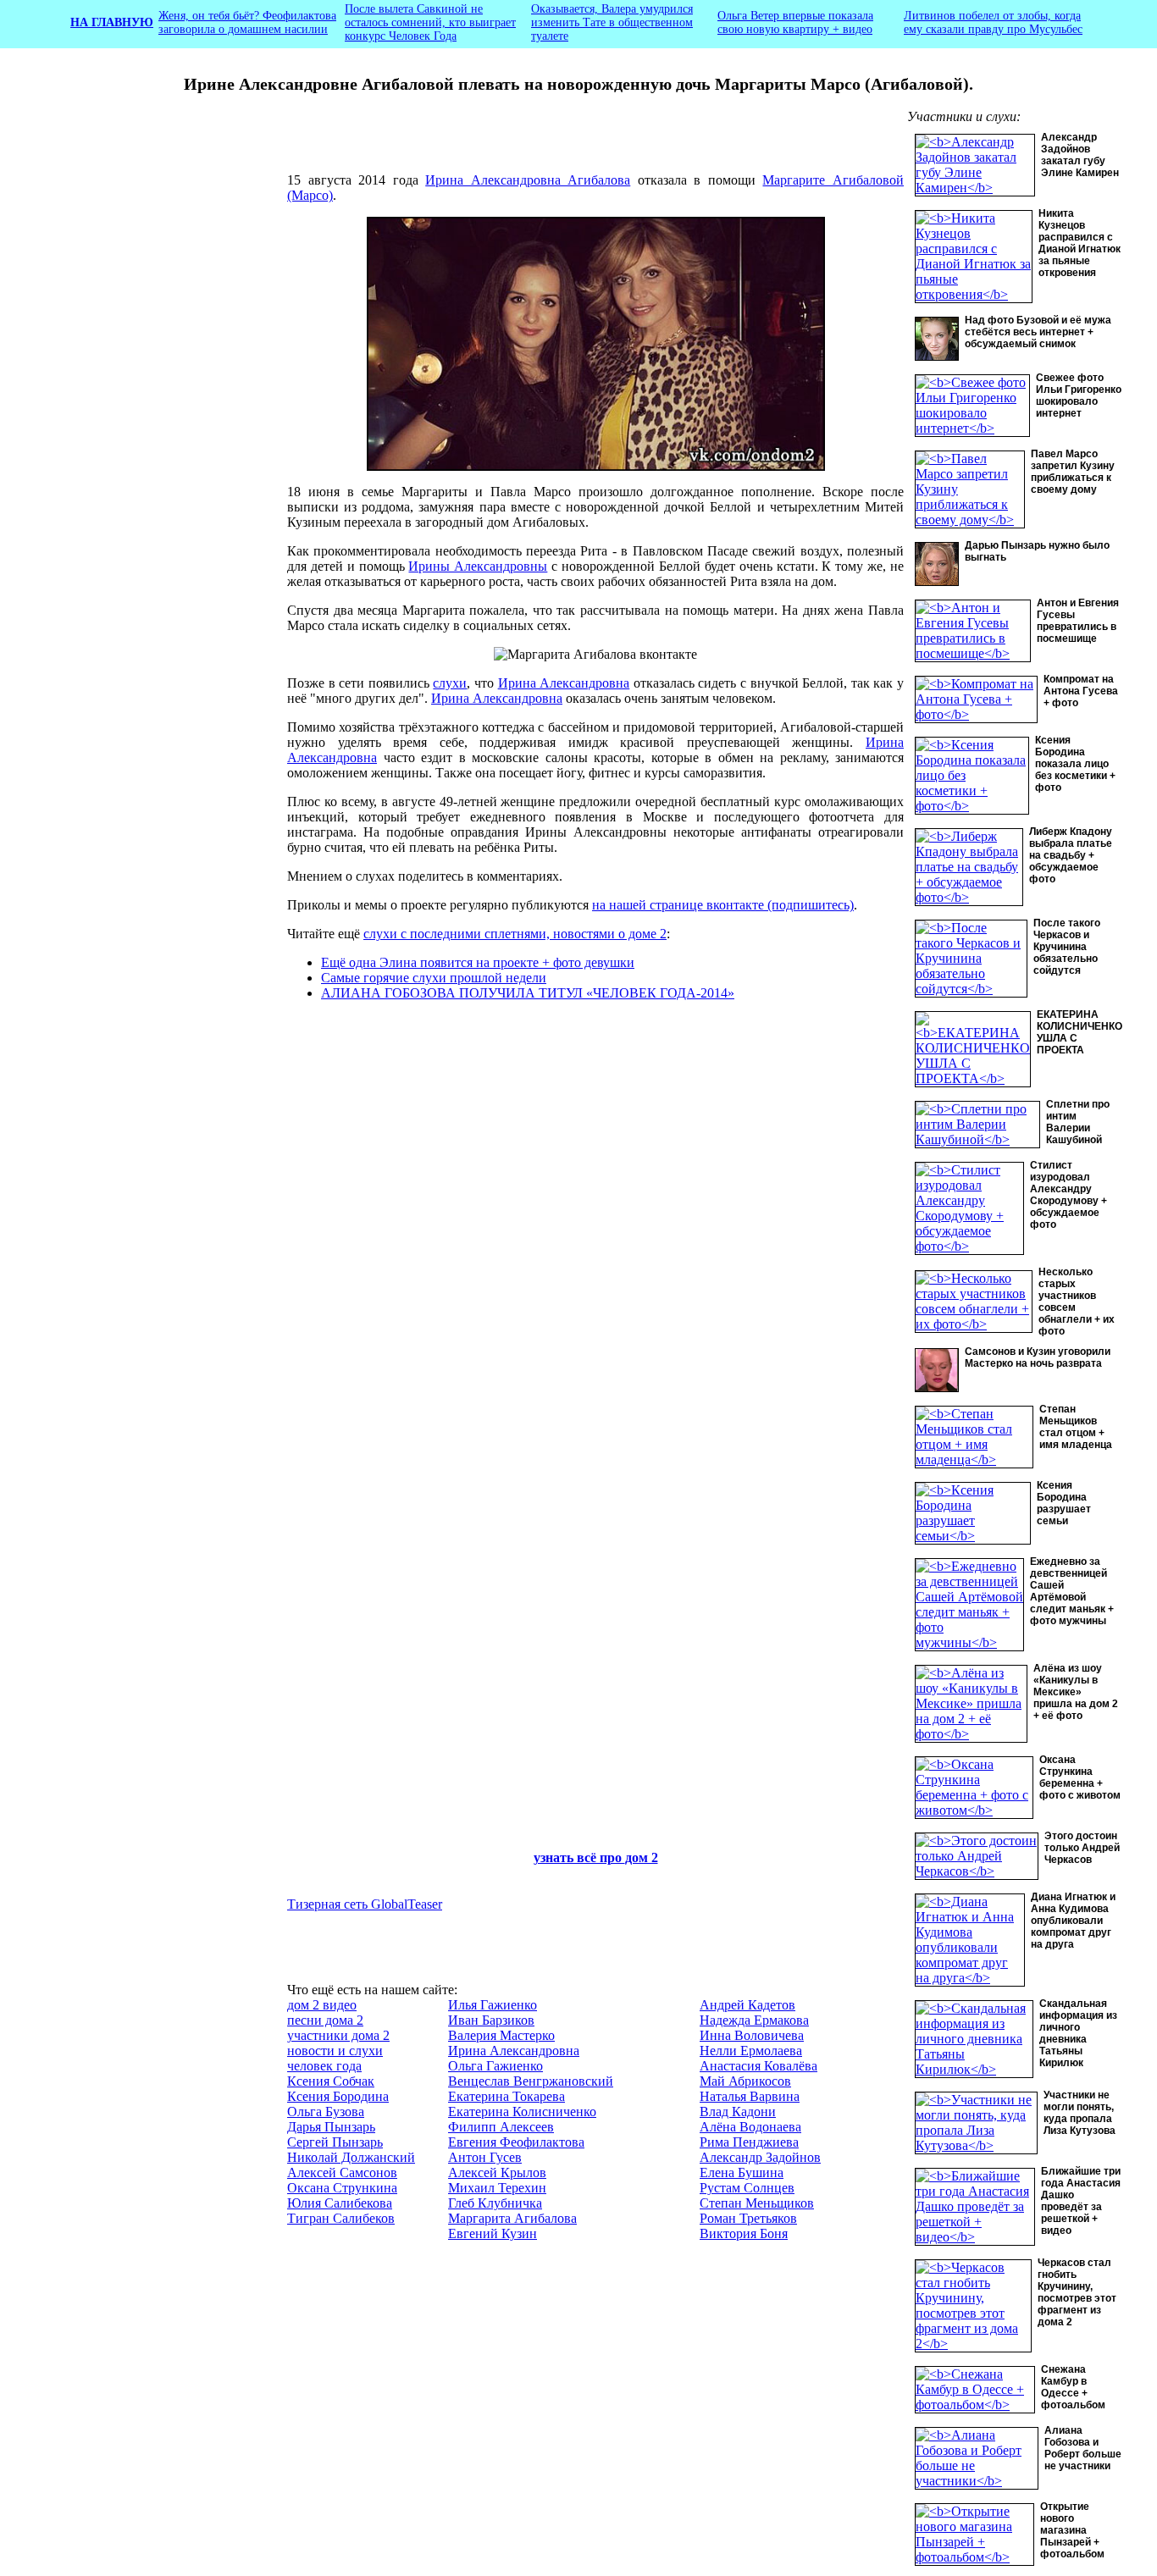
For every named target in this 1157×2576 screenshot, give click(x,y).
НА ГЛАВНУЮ (112, 22)
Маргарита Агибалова (512, 2218)
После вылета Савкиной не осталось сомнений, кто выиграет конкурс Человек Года (430, 22)
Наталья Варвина (750, 2096)
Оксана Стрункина (342, 2188)
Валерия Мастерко (501, 2035)
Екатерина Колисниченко (522, 2112)
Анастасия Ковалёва (758, 2066)
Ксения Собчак (331, 2081)
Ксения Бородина (338, 2096)
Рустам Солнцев (747, 2188)
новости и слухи (335, 2051)
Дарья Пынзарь (331, 2127)
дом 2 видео (322, 2005)
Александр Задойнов (760, 2157)
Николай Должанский (351, 2157)
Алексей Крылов (497, 2172)
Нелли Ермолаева (751, 2051)
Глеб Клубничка (495, 2203)
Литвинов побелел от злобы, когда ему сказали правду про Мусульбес (993, 22)
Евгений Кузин (493, 2233)
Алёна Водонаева (750, 2127)
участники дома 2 (338, 2035)
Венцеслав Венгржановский (531, 2081)
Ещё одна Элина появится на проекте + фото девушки (478, 962)
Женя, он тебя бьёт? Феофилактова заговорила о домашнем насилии (247, 22)
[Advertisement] (157, 394)
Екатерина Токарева (507, 2096)
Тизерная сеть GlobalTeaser (365, 1904)
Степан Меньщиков (757, 2203)
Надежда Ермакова (754, 2020)
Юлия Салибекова (340, 2203)
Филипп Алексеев (501, 2127)
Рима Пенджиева (749, 2142)
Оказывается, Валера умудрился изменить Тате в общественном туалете (612, 22)
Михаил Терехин (497, 2188)
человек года (324, 2066)
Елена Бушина (742, 2172)
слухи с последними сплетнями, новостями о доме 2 (515, 934)
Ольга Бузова (326, 2112)
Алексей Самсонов (342, 2172)
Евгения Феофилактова (516, 2142)
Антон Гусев (485, 2157)
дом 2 (642, 1857)
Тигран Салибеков (341, 2218)
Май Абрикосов (745, 2081)
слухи (450, 683)
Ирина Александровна (564, 683)
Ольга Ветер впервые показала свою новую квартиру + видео (795, 22)
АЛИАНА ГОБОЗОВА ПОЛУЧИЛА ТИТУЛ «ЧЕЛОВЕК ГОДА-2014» (528, 993)
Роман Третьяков (748, 2218)
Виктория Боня (744, 2233)
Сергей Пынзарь (335, 2142)
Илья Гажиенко (493, 2005)
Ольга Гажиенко (495, 2066)
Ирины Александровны (478, 566)
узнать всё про (579, 1857)
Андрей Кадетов (747, 2005)
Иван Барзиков (491, 2020)
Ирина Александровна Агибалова (528, 180)
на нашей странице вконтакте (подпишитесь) (723, 905)
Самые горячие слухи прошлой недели (434, 978)
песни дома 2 (325, 2020)
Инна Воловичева (752, 2035)
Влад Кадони (738, 2112)
